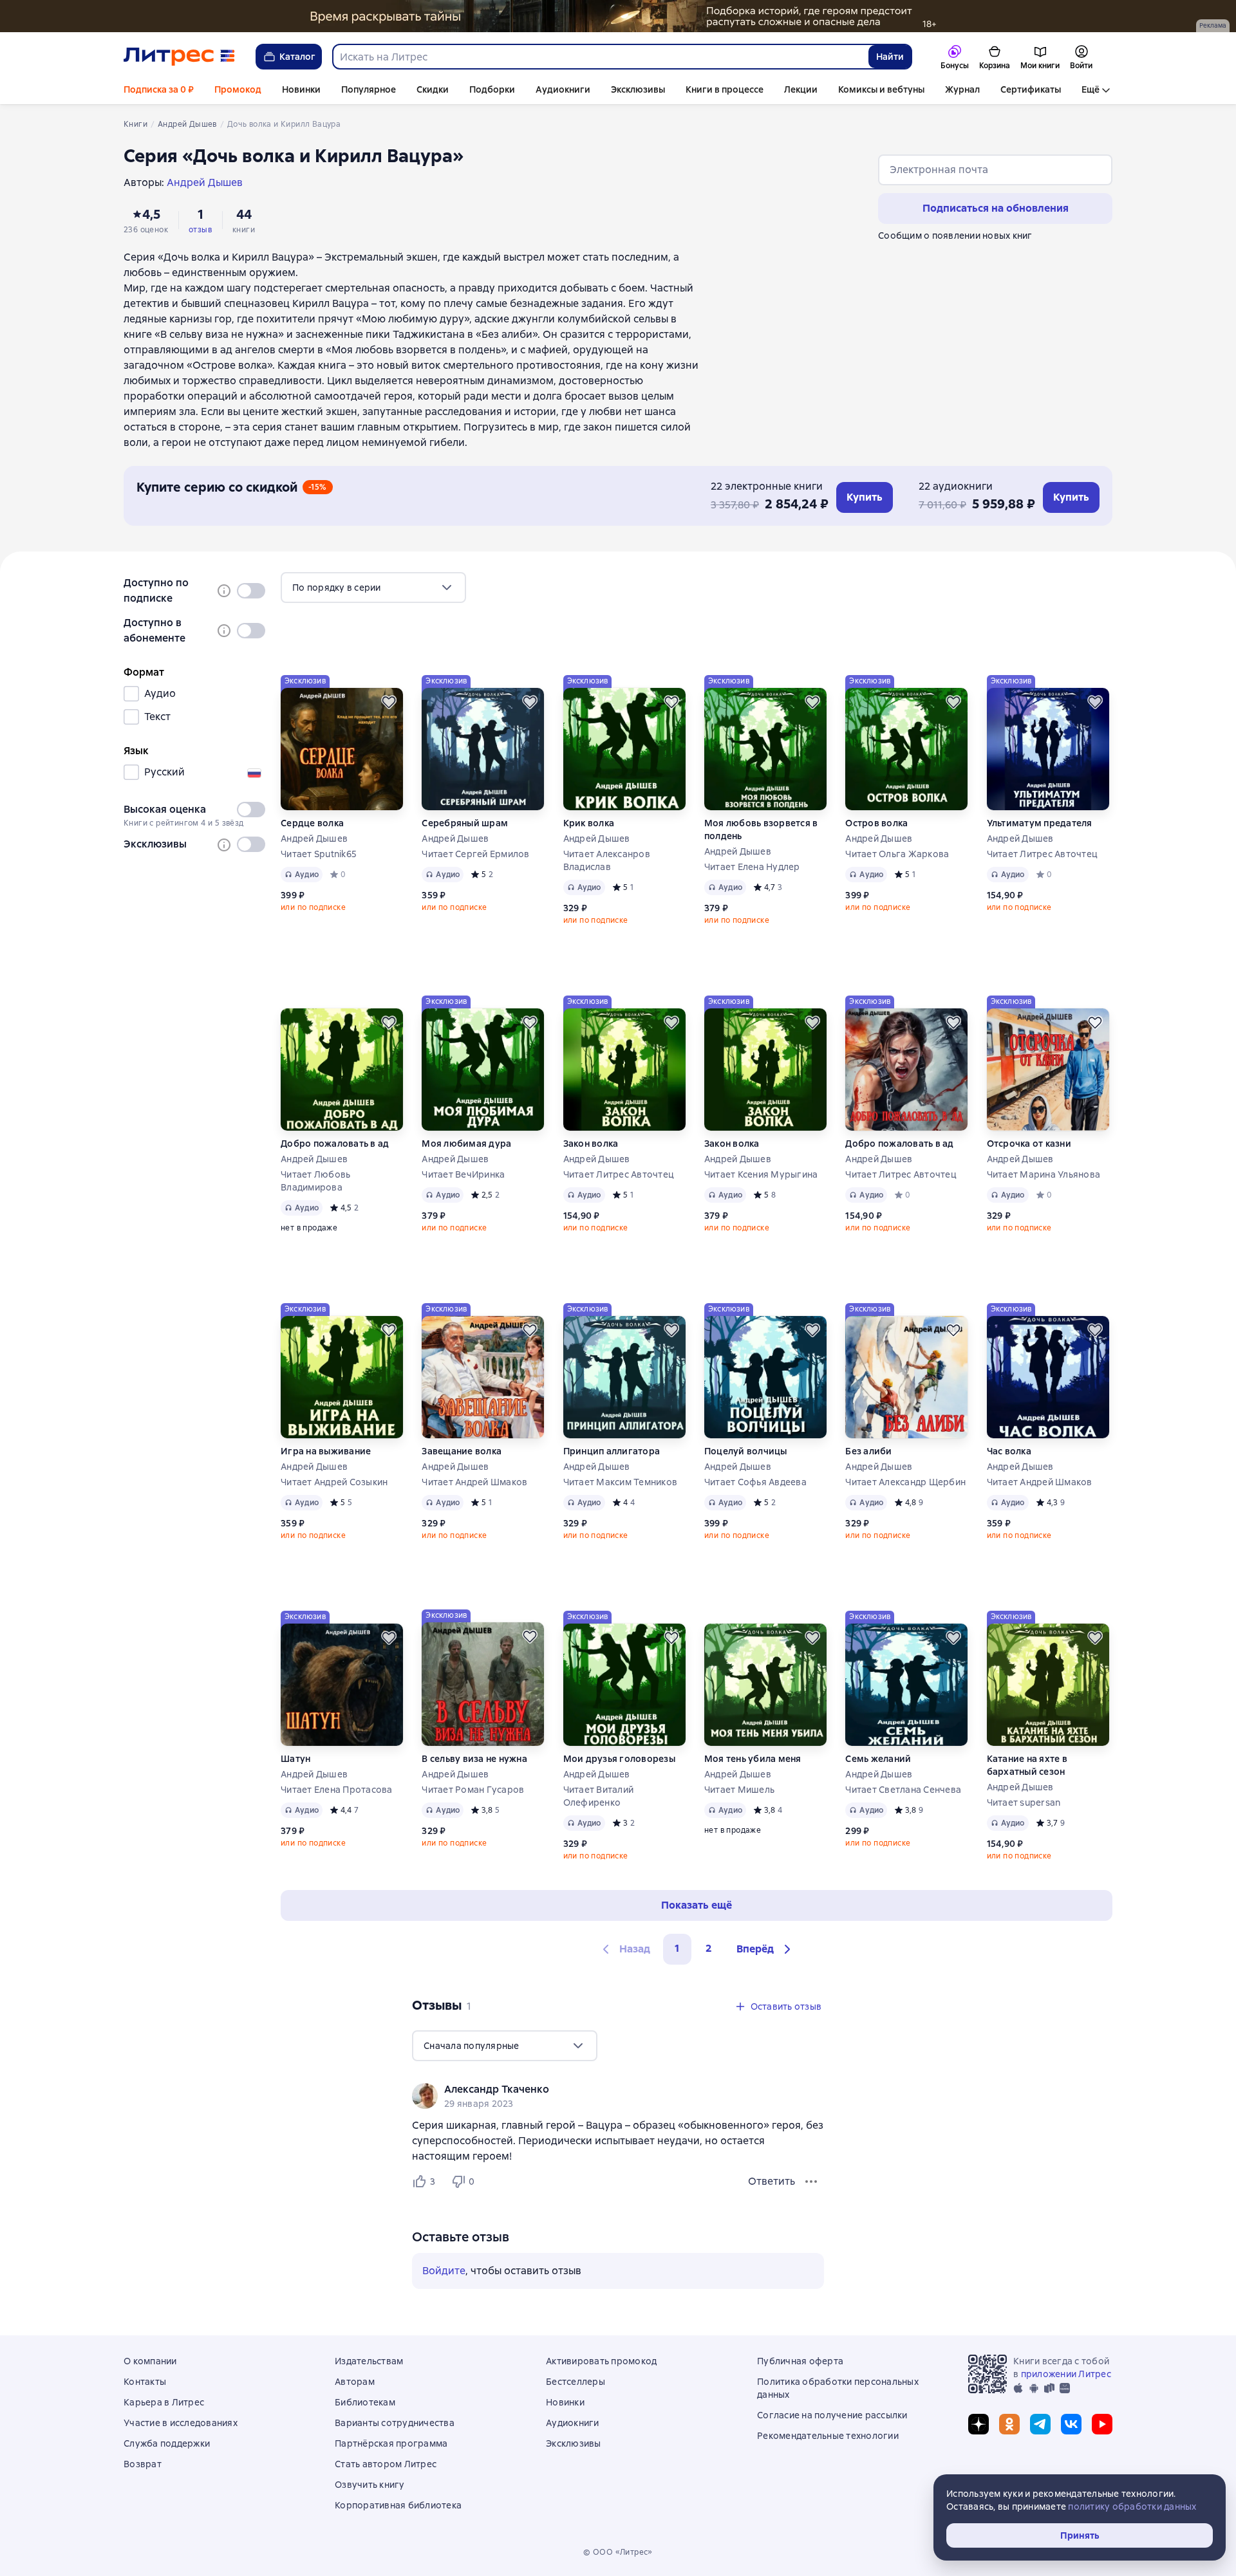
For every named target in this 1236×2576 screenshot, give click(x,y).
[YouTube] (1102, 2424)
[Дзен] (979, 2424)
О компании (150, 2361)
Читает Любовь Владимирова (315, 1181)
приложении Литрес (1066, 2374)
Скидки (433, 89)
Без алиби (868, 1451)
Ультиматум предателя (1040, 823)
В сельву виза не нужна (474, 1759)
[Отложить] (389, 702)
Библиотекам (365, 2402)
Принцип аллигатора (612, 1451)
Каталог (297, 57)
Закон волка (591, 1144)
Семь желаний (878, 1759)
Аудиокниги (563, 89)
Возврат (143, 2464)
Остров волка (876, 823)
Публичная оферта (800, 2361)
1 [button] (677, 1948)
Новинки (301, 89)
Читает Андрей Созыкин (334, 1482)
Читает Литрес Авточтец (1043, 854)
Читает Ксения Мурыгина (761, 1174)
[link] (600, 2090)
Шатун (295, 1759)
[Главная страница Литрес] (179, 57)
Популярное (369, 89)
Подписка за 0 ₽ (159, 89)
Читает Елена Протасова (337, 1790)
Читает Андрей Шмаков (474, 1482)
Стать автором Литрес (386, 2464)
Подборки (492, 89)
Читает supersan (1024, 1802)
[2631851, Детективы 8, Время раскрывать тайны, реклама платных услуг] (618, 16)
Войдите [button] (444, 2271)
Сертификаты (1031, 89)
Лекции (801, 89)
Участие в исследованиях (181, 2423)
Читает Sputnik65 (319, 854)
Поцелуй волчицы (746, 1451)
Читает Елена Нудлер (752, 867)
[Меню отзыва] (811, 2182)
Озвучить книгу (370, 2485)
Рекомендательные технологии (828, 2436)
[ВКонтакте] (1071, 2424)
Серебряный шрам (465, 823)
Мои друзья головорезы (619, 1759)
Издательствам (369, 2361)
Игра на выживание (326, 1451)
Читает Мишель (739, 1790)
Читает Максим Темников (621, 1482)
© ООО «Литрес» (618, 2552)
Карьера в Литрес (164, 2402)
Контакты (145, 2382)
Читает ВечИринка (463, 1174)
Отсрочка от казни (1029, 1144)
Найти (890, 57)
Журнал (962, 89)
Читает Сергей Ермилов (475, 854)
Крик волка (589, 823)
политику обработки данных (1132, 2507)
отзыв (200, 230)
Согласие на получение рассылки (832, 2415)
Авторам (355, 2382)
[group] (618, 2096)
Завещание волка (462, 1451)
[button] (765, 1949)
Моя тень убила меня (753, 1759)
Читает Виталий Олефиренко (599, 1796)
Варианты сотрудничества (395, 2423)
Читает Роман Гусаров (473, 1790)
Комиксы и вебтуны (881, 89)
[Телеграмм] (1040, 2424)
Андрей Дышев (314, 839)
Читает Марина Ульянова (1044, 1174)
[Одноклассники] (1009, 2424)
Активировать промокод (601, 2361)
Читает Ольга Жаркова (897, 854)
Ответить (772, 2181)
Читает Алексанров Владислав (607, 860)
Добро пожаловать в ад (335, 1144)
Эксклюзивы (638, 89)
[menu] (373, 588)
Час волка (1009, 1451)
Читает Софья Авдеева (755, 1482)
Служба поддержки (167, 2443)
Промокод (238, 89)
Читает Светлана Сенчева (903, 1790)
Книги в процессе (725, 89)
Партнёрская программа (391, 2443)
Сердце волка (312, 823)
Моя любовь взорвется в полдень (761, 829)
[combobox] (600, 57)
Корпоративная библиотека (398, 2505)
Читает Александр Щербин (905, 1482)
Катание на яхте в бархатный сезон (1027, 1765)
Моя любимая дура (466, 1144)
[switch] (251, 591)
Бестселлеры (576, 2382)
